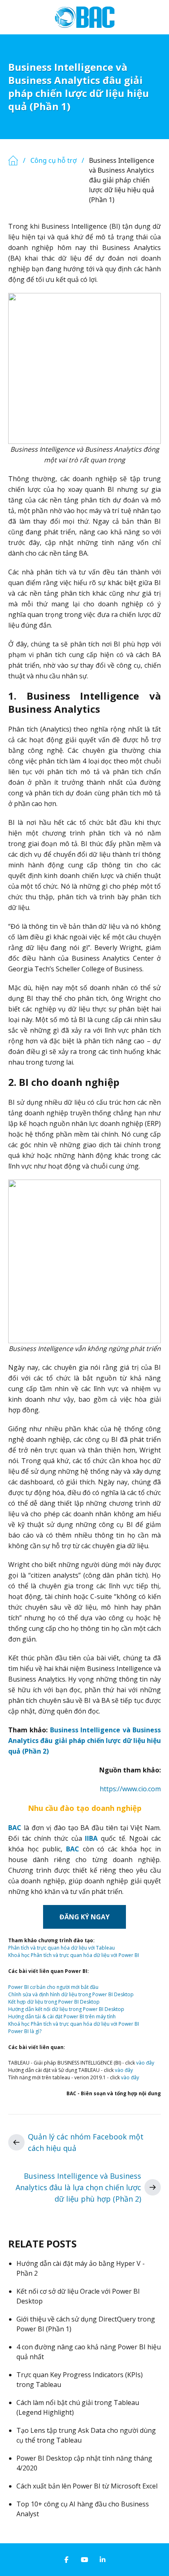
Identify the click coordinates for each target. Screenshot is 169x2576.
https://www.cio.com (130, 1789)
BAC (15, 1828)
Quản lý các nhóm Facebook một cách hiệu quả (86, 2142)
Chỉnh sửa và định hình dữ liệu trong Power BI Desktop (71, 1994)
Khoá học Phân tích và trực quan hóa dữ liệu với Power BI (74, 1955)
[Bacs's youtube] (84, 2560)
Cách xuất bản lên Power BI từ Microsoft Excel (87, 2486)
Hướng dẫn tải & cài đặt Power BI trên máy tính (62, 2016)
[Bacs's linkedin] (103, 2560)
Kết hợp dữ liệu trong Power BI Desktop (54, 2002)
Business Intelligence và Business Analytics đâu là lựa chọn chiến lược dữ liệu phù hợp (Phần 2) (78, 2187)
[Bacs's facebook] (66, 2560)
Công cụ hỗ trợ (54, 160)
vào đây (145, 2063)
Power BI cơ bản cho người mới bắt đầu (53, 1987)
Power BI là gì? (25, 2031)
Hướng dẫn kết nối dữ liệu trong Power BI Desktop (66, 2009)
